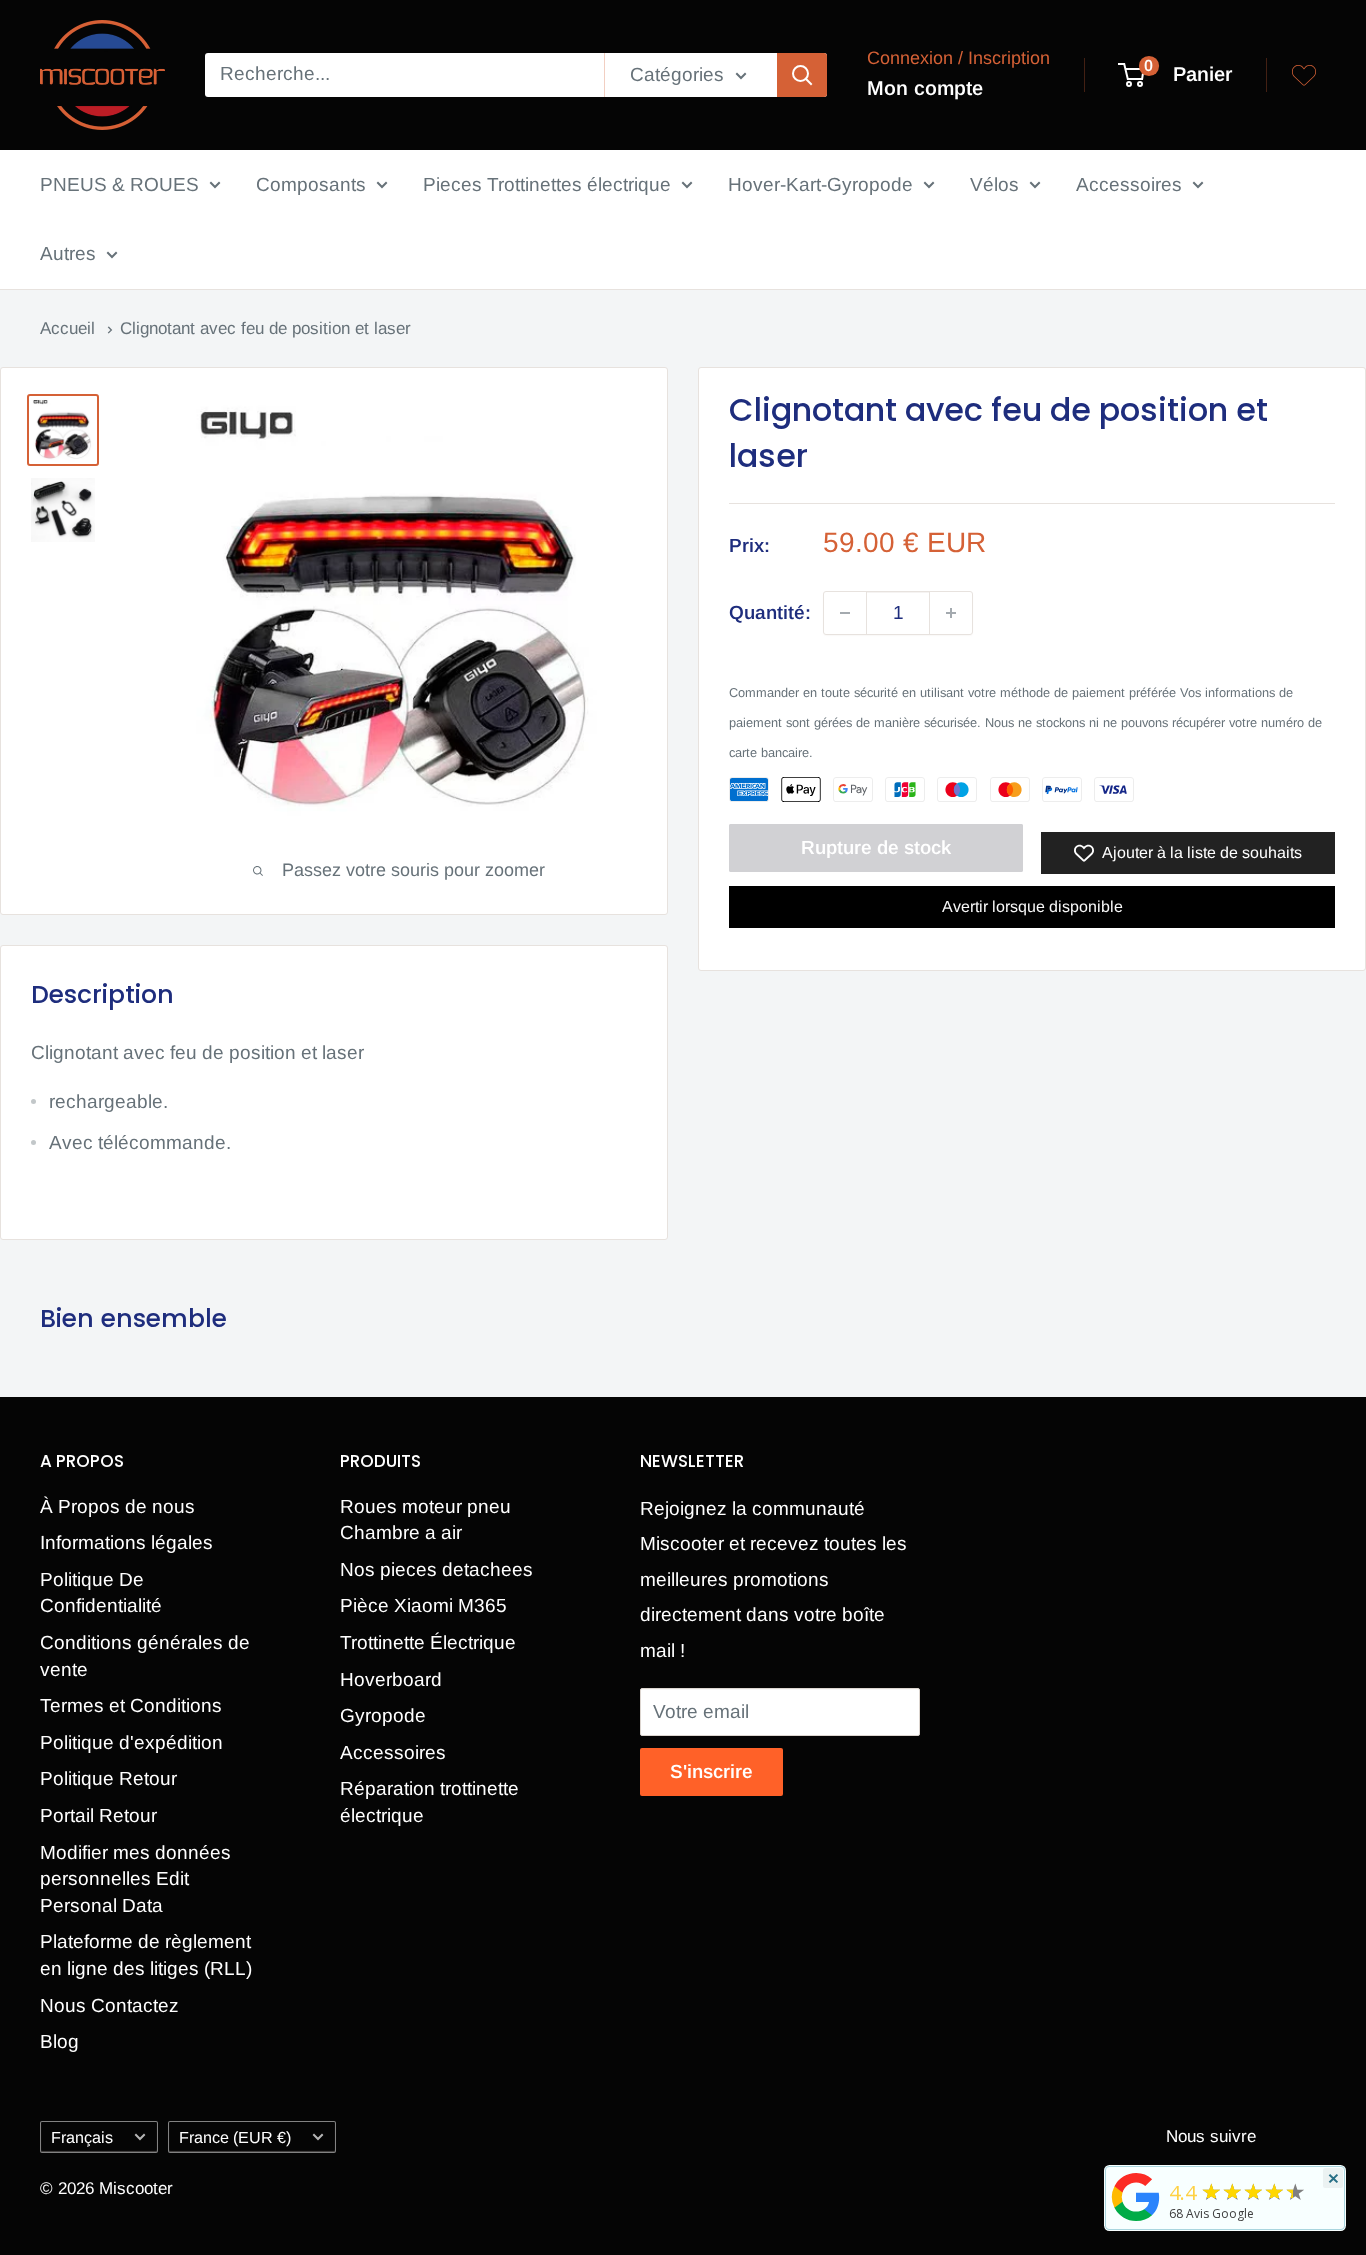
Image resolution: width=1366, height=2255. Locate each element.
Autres (68, 253)
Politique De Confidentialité (101, 1593)
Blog (59, 2041)
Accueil (70, 328)
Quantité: (770, 613)
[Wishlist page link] (1304, 75)
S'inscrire (711, 1771)
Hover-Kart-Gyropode (820, 184)
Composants (311, 184)
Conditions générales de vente (145, 1656)
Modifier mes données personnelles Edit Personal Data (135, 1879)
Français (82, 2137)
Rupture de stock (876, 847)
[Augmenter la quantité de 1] (951, 613)
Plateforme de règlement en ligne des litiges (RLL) (146, 1955)
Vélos (994, 184)
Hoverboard (391, 1679)
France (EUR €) (235, 2137)
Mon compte (925, 88)
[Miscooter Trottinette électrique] (1136, 2220)
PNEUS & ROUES (119, 184)
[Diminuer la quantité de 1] (845, 613)
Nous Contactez (109, 2005)
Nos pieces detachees (436, 1569)
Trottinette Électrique (428, 1642)
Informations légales (126, 1542)
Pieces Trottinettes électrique (547, 184)
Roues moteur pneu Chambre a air (425, 1520)
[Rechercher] (802, 75)
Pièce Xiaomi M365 (423, 1605)
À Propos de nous (117, 1506)
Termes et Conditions (131, 1705)
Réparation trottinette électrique (429, 1802)
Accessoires (1129, 184)
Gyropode (383, 1715)
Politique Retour (108, 1778)
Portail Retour (98, 1815)
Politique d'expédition (131, 1742)
